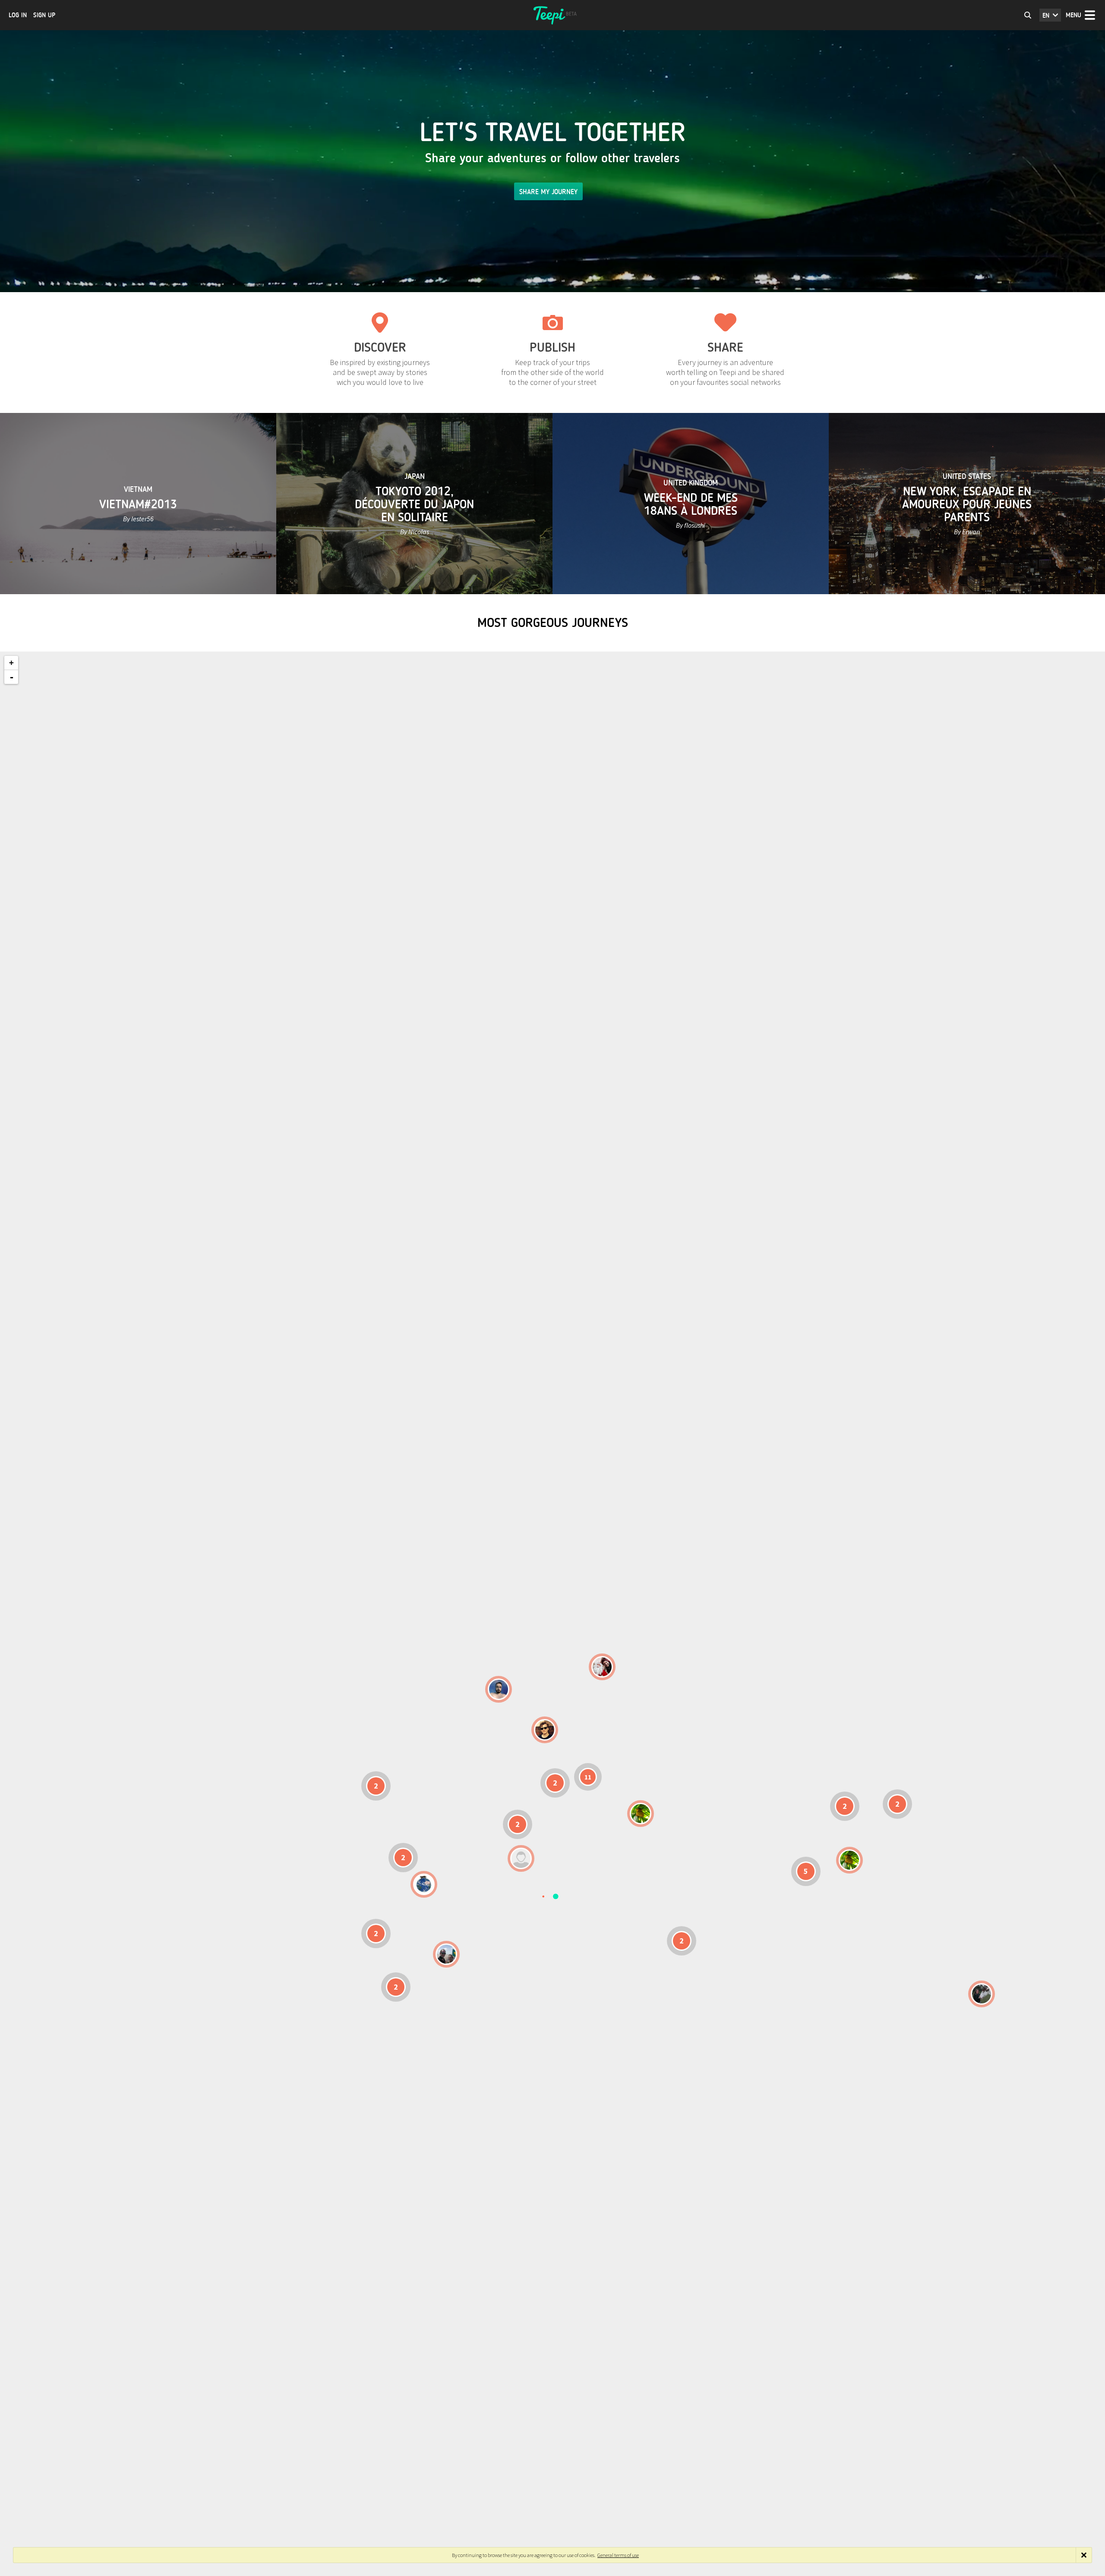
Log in (18, 15)
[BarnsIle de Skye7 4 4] (545, 1730)
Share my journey (548, 192)
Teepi (552, 15)
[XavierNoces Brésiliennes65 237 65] (446, 1954)
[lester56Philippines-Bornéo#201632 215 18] (849, 1860)
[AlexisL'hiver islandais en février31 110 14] (499, 1689)
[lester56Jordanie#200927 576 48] (641, 1814)
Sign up (44, 15)
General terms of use (618, 2555)
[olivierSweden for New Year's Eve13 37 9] (602, 1667)
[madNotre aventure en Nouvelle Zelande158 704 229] (982, 1994)
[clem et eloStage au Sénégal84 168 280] (521, 1858)
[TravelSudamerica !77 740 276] (424, 1884)
